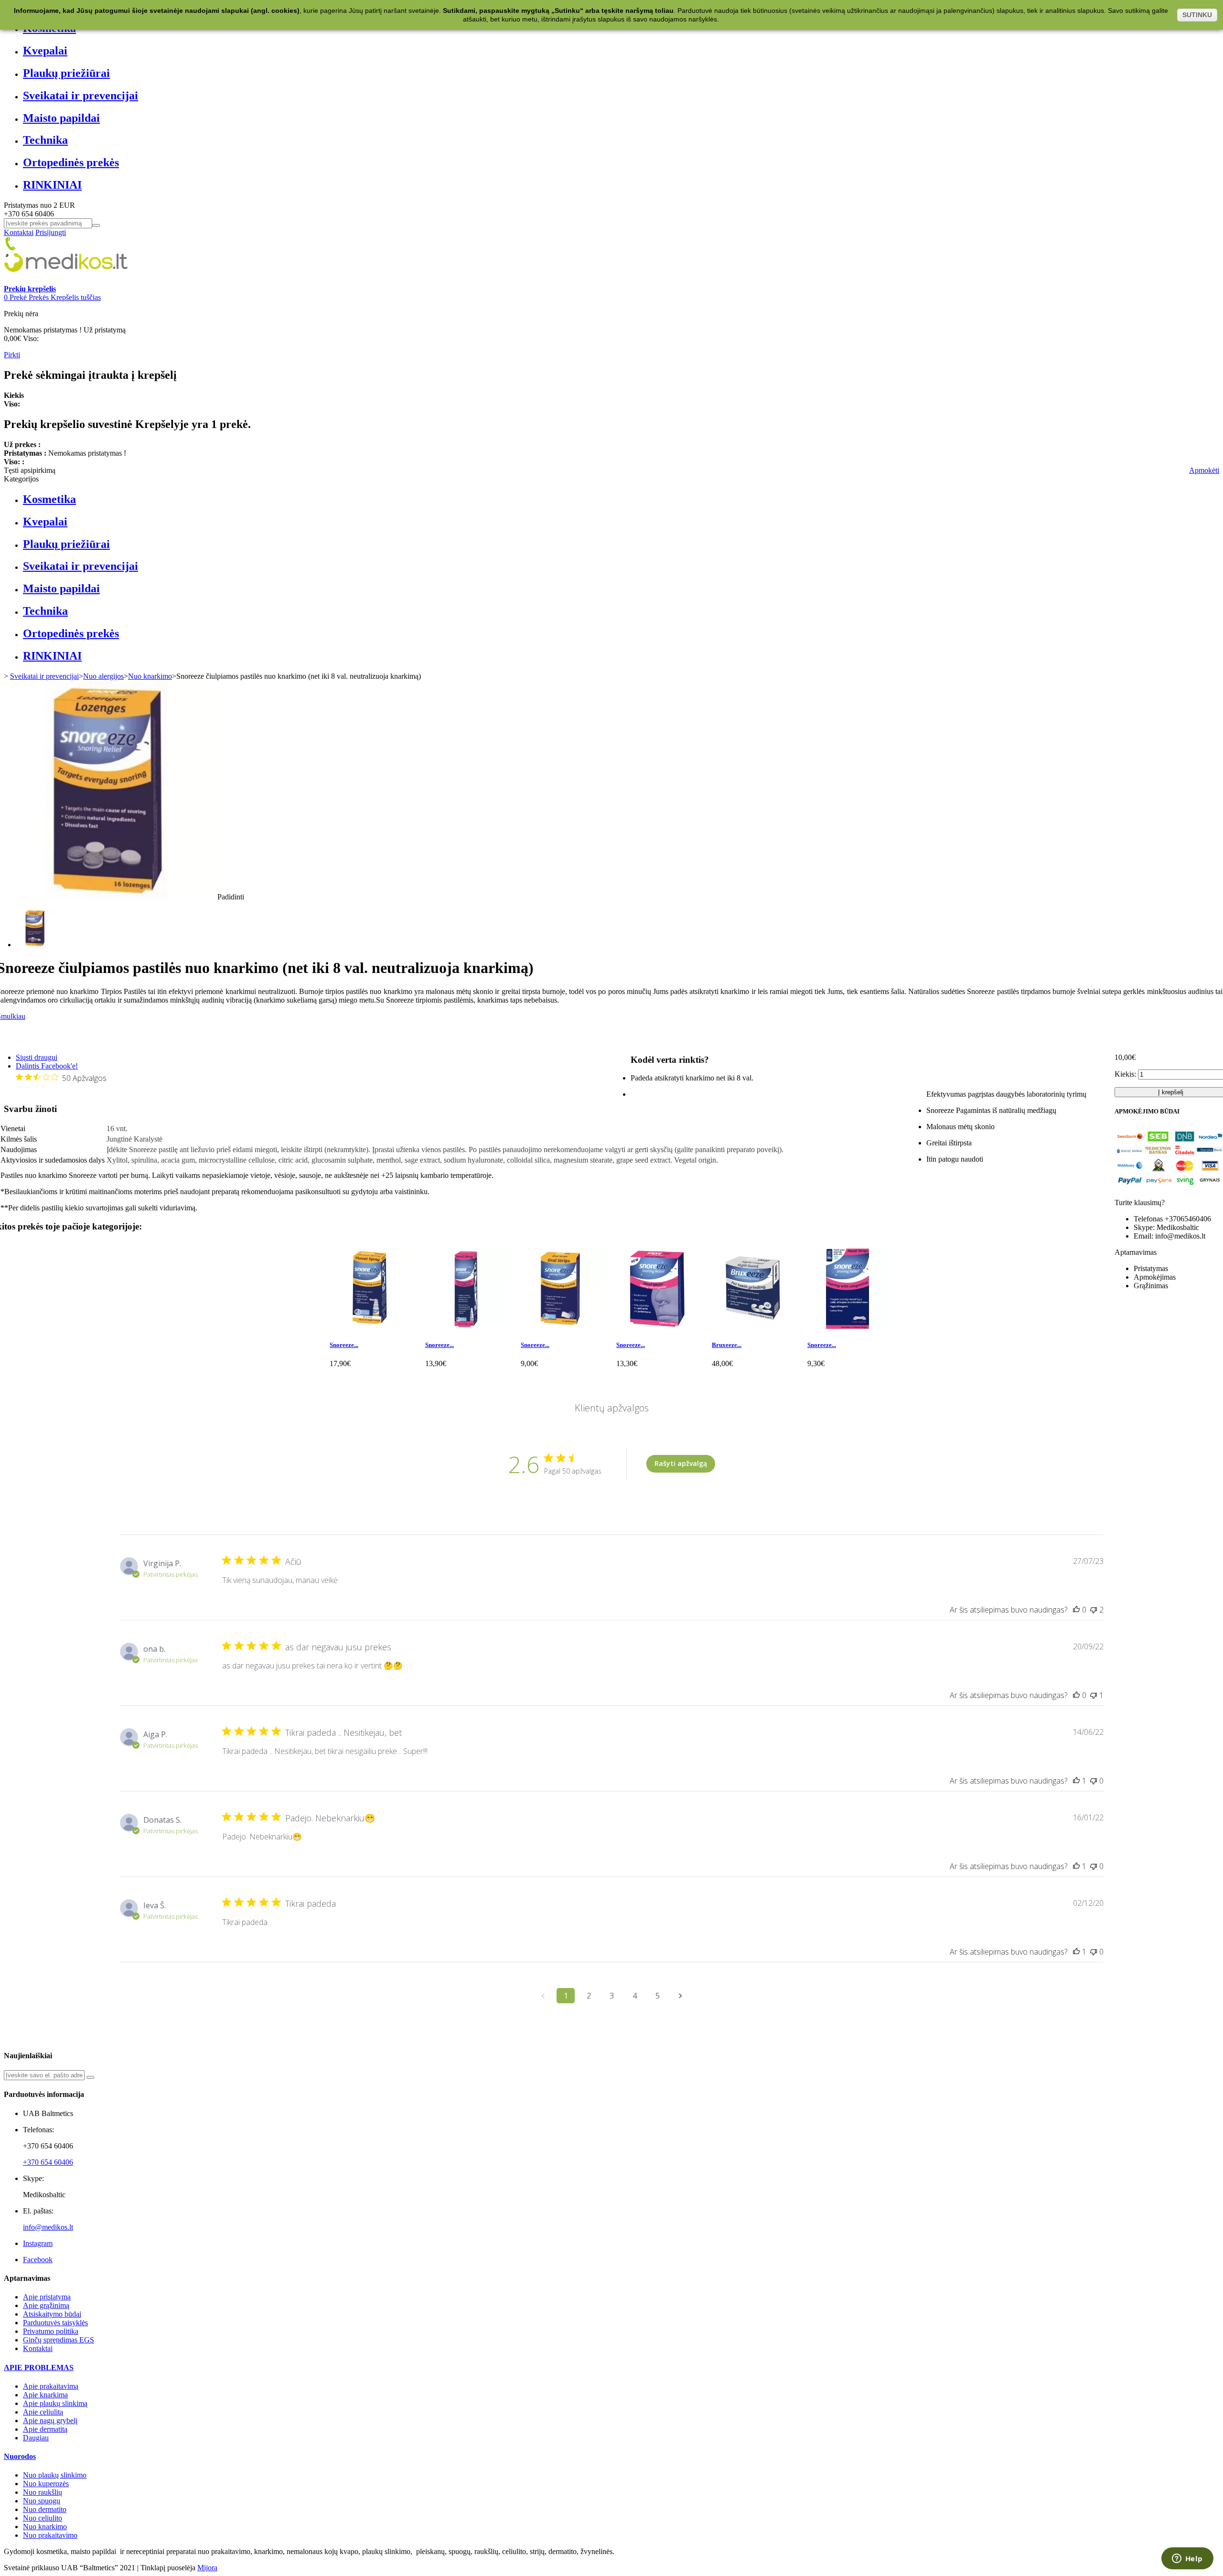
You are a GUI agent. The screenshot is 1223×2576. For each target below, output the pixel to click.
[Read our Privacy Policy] (770, 1368)
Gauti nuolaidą (725, 1304)
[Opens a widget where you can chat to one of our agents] (1187, 2559)
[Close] (772, 1183)
